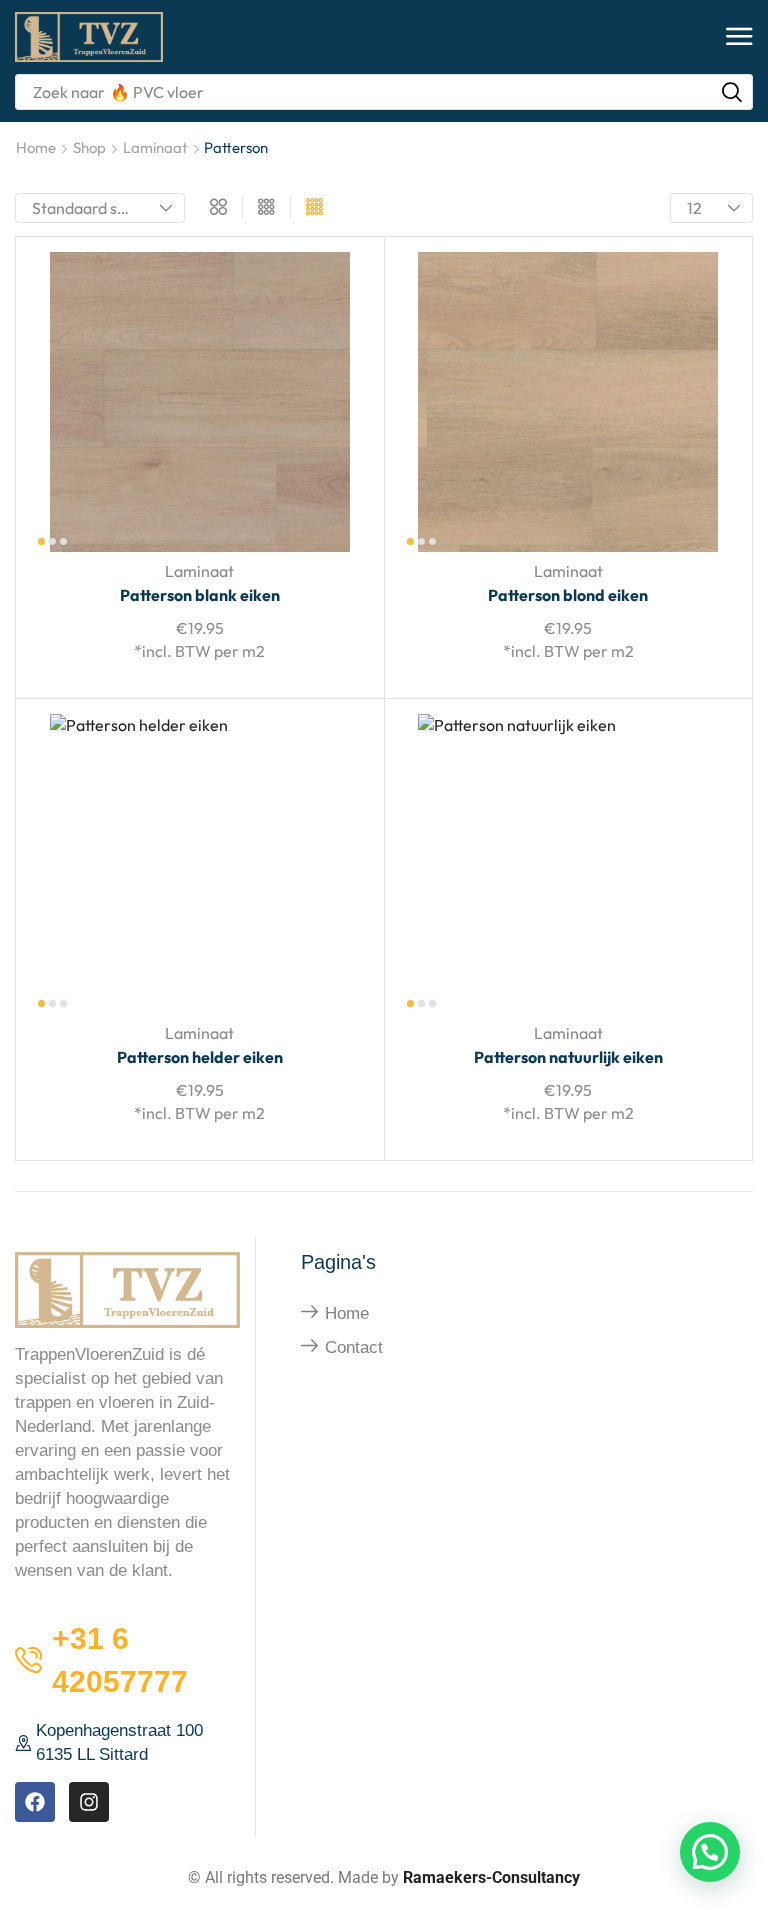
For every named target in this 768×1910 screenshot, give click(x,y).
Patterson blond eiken (568, 595)
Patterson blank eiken (200, 595)
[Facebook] (35, 1802)
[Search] (732, 92)
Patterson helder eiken (200, 1057)
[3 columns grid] (266, 208)
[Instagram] (89, 1802)
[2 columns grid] (218, 208)
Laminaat (155, 147)
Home (36, 147)
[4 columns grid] (314, 208)
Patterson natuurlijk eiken (568, 1057)
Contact (354, 1347)
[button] (739, 37)
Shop (89, 147)
